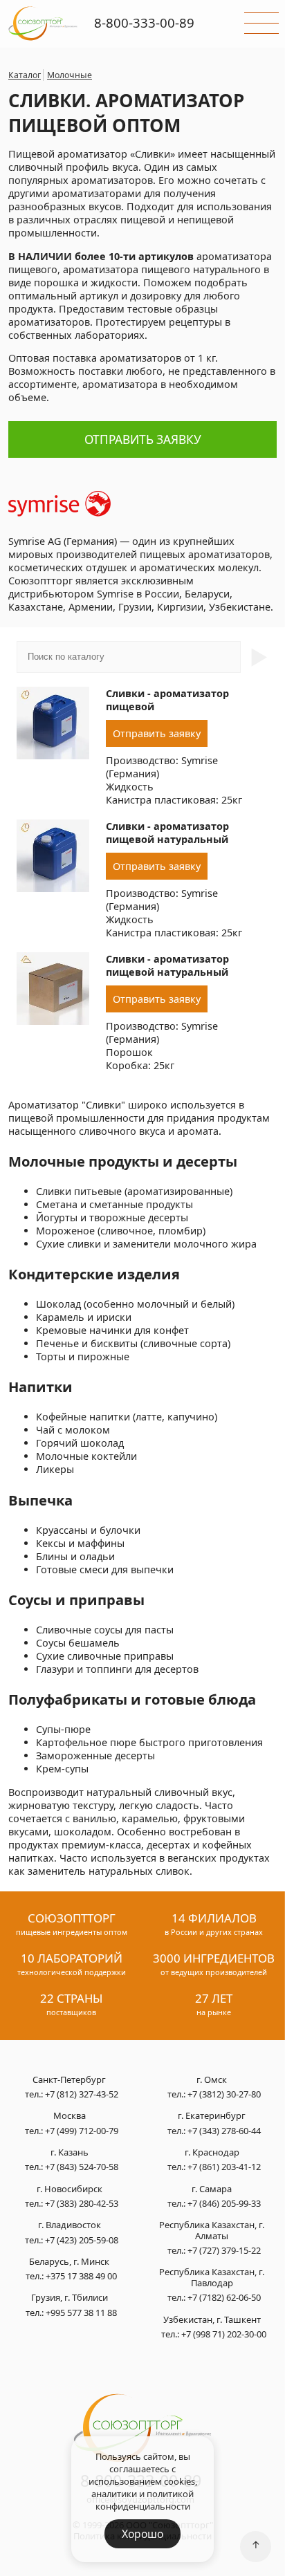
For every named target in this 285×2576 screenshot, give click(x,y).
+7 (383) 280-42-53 (82, 2203)
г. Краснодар (212, 2153)
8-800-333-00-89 (144, 22)
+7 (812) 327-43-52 (82, 2094)
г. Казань (70, 2153)
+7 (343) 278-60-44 (224, 2131)
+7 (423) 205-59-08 (82, 2240)
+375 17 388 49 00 (81, 2276)
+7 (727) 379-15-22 (224, 2250)
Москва (70, 2116)
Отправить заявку (143, 439)
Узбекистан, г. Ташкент (212, 2320)
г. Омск (212, 2080)
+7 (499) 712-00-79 (82, 2131)
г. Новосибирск (70, 2189)
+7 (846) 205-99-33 (224, 2203)
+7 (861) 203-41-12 (224, 2167)
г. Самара (212, 2189)
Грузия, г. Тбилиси (70, 2298)
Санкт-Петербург (69, 2080)
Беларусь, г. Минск (69, 2262)
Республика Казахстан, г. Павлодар (212, 2278)
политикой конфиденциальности (145, 2500)
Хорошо (142, 2534)
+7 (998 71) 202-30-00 (224, 2334)
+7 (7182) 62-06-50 (224, 2297)
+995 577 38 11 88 (81, 2313)
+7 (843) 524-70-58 (82, 2167)
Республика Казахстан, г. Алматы (212, 2231)
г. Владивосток (70, 2225)
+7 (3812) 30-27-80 (224, 2094)
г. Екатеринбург (212, 2116)
